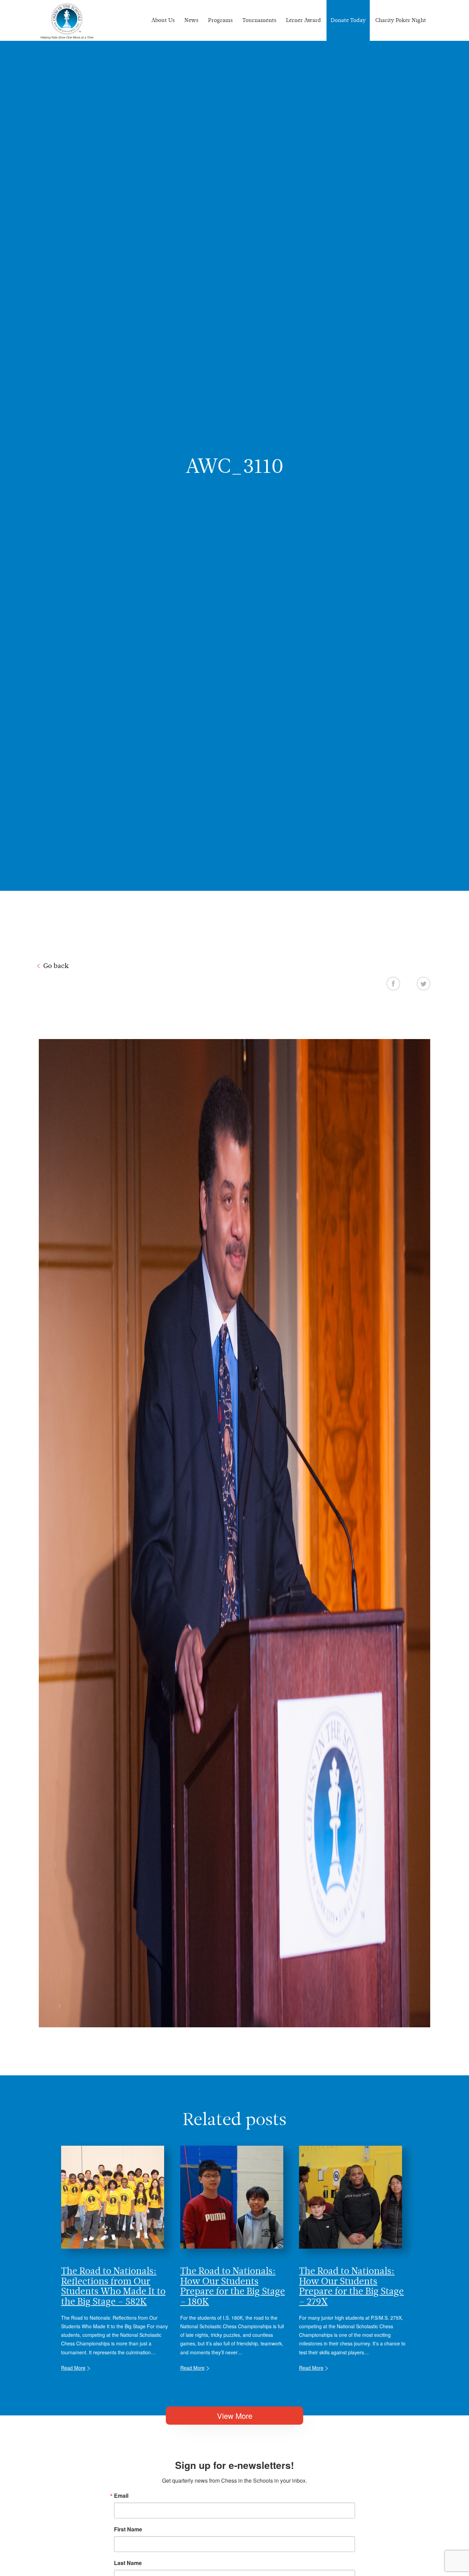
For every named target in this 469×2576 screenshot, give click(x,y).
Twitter (424, 983)
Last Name (128, 2563)
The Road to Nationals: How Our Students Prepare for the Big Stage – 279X (351, 2286)
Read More (73, 2368)
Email (121, 2496)
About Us (163, 20)
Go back (56, 966)
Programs (220, 20)
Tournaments (259, 20)
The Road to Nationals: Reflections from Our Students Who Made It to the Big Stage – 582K (113, 2286)
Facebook (393, 983)
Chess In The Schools (67, 21)
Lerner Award (304, 20)
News (191, 20)
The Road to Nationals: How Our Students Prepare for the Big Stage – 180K (233, 2286)
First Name (128, 2529)
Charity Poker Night (401, 20)
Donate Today (348, 20)
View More (235, 2416)
